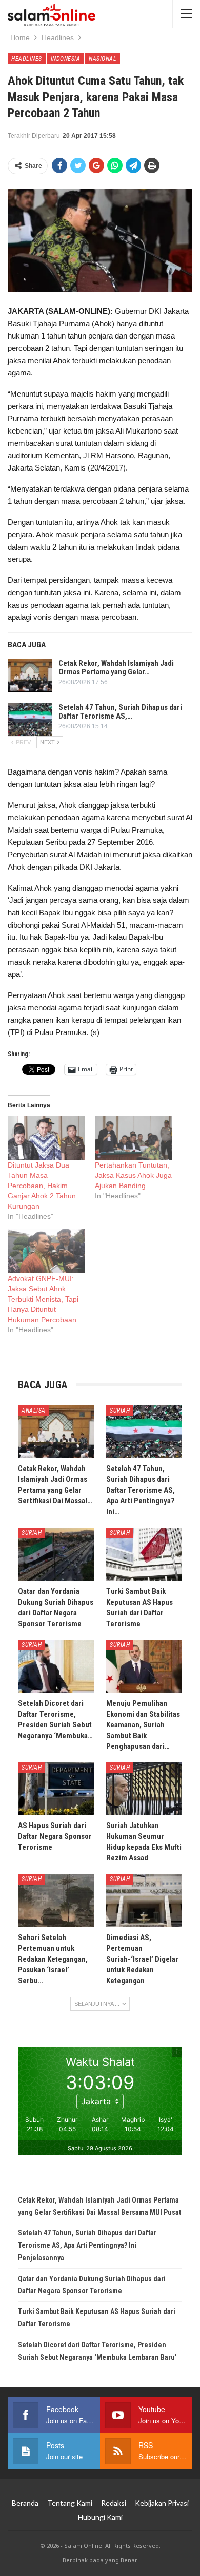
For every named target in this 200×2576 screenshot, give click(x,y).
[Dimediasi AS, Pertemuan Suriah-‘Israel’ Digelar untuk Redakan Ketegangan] (144, 1901)
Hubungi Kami (100, 2517)
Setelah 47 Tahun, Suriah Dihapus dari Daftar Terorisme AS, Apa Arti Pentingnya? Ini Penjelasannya (87, 2245)
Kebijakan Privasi (162, 2503)
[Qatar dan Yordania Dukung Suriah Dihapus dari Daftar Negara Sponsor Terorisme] (56, 1554)
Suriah (120, 1411)
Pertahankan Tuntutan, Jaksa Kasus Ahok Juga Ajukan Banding (133, 1175)
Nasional (103, 59)
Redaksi (114, 2503)
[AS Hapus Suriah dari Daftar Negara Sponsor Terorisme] (56, 1789)
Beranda (25, 2503)
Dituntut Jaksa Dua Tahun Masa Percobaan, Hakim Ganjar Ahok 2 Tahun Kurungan (42, 1186)
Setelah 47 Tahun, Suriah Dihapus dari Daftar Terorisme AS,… (120, 712)
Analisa (34, 1411)
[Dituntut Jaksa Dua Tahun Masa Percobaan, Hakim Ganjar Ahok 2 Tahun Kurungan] (46, 1138)
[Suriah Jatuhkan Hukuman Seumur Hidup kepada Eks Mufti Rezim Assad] (144, 1789)
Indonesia (66, 59)
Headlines (27, 59)
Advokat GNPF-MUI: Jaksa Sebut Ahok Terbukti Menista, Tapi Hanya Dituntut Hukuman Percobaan (43, 1299)
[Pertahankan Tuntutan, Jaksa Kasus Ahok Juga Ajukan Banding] (133, 1138)
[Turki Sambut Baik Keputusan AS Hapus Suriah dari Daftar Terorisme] (144, 1554)
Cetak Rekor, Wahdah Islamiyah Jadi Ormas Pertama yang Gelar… (116, 667)
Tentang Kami (70, 2503)
